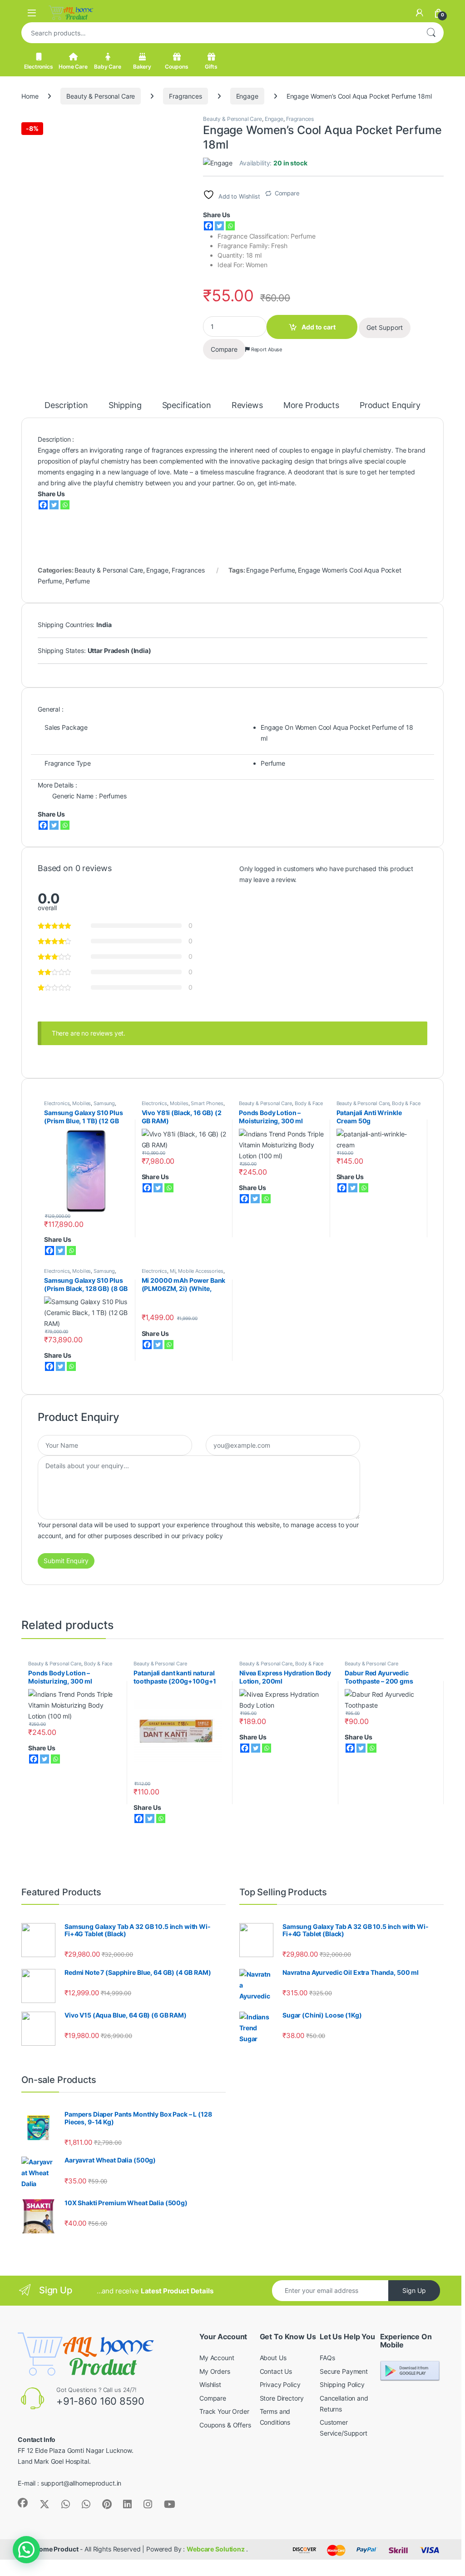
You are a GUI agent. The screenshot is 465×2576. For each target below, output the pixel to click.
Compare (287, 193)
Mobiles (82, 1103)
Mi (173, 1271)
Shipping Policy (342, 2384)
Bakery (142, 67)
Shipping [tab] (125, 406)
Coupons (176, 67)
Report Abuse (266, 349)
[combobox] (220, 33)
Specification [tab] (187, 406)
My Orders (215, 2371)
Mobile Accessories (200, 1271)
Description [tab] (66, 406)
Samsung (104, 1103)
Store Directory (282, 2398)
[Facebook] (208, 226)
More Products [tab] (311, 406)
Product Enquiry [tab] (390, 406)
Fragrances (186, 96)
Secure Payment (344, 2371)
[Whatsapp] (230, 226)
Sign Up (414, 2290)
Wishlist (210, 2384)
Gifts (211, 67)
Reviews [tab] (247, 406)
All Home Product (52, 2549)
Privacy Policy (280, 2384)
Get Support (385, 327)
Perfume (78, 581)
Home (30, 96)
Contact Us (276, 2371)
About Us (273, 2358)
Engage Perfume (270, 570)
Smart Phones (207, 1103)
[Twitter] (219, 226)
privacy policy (203, 1536)
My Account (217, 2358)
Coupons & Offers (225, 2425)
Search (431, 33)
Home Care (73, 67)
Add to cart (319, 327)
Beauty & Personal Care (101, 96)
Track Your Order (224, 2411)
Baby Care (108, 67)
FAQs (327, 2358)
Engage (247, 96)
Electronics (38, 67)
